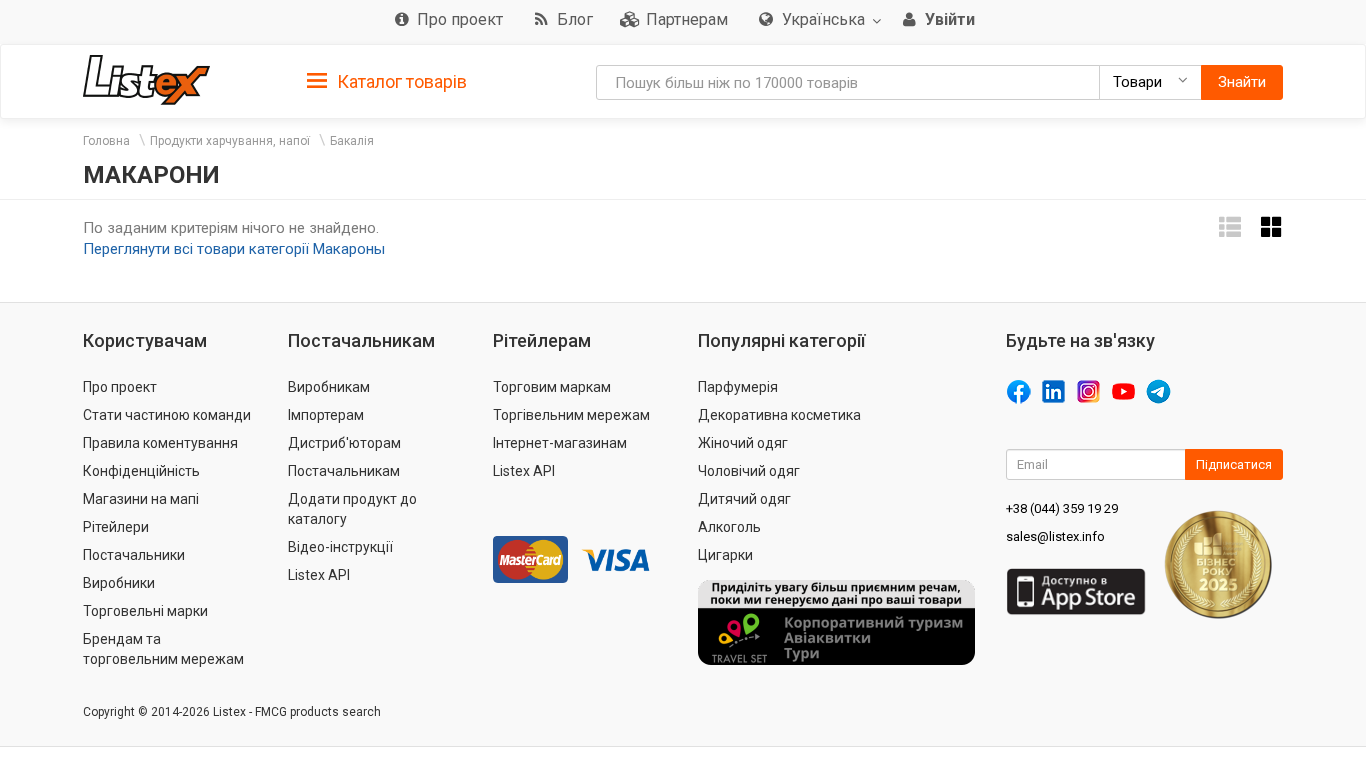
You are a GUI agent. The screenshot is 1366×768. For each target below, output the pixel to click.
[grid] (1272, 227)
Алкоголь (729, 527)
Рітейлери (116, 527)
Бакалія (352, 141)
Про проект (120, 387)
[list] (1230, 227)
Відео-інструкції (340, 547)
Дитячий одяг (744, 499)
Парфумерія (738, 387)
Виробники (119, 583)
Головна (106, 141)
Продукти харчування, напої (230, 141)
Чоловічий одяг (749, 471)
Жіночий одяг (743, 443)
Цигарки (725, 555)
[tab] (387, 80)
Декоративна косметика (779, 415)
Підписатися (1234, 464)
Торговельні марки (145, 611)
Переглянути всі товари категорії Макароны (234, 249)
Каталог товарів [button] (400, 81)
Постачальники (134, 555)
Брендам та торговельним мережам (163, 649)
